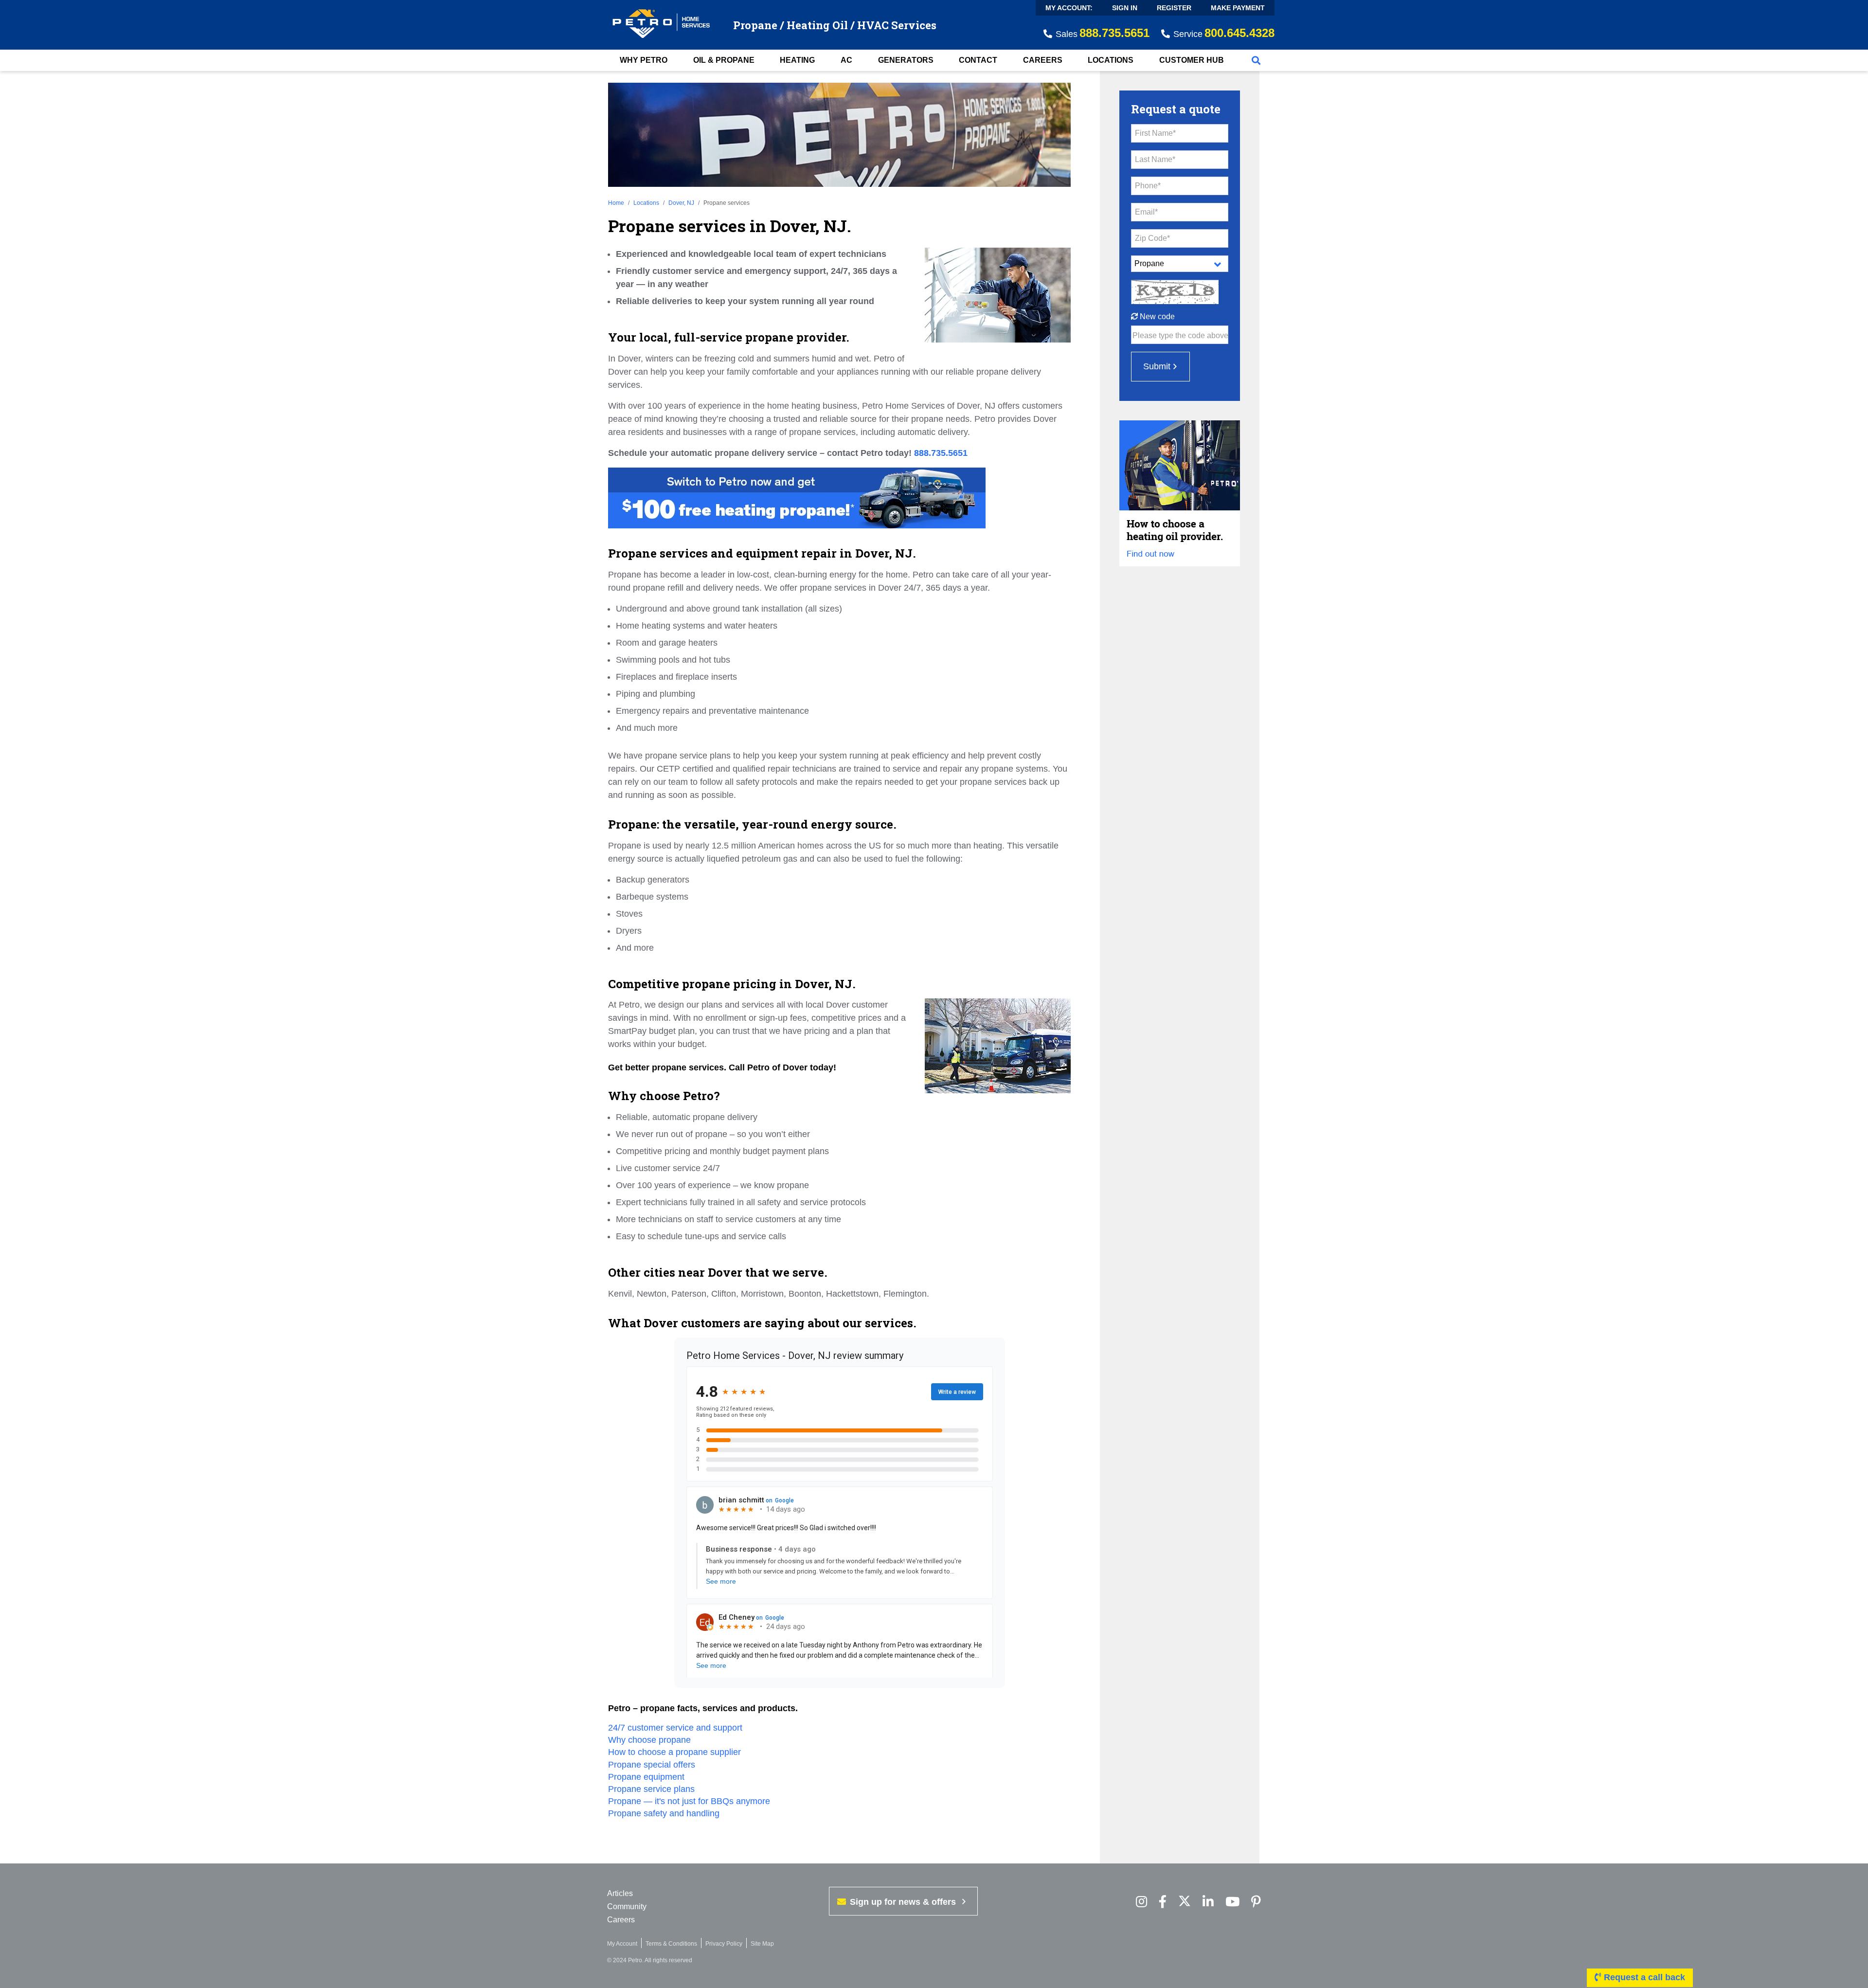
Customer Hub (1192, 60)
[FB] (1163, 1902)
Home (616, 203)
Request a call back (1643, 1977)
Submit (1157, 366)
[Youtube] (1232, 1902)
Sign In (1125, 8)
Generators (906, 60)
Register (1174, 8)
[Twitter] (1185, 1902)
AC (846, 60)
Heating (797, 60)
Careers (1043, 60)
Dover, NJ (681, 203)
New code (1156, 316)
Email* (1146, 212)
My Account (622, 1944)
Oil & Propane (724, 60)
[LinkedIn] (1208, 1902)
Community (627, 1907)
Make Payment (1238, 8)
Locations (1111, 60)
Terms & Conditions (671, 1944)
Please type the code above (1180, 335)
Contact (978, 60)
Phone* (1148, 186)
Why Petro (644, 60)
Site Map (762, 1944)
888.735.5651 (941, 453)
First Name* (1155, 133)
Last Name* (1155, 159)
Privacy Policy (724, 1944)
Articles (620, 1893)
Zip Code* (1152, 238)
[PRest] (1141, 1902)
